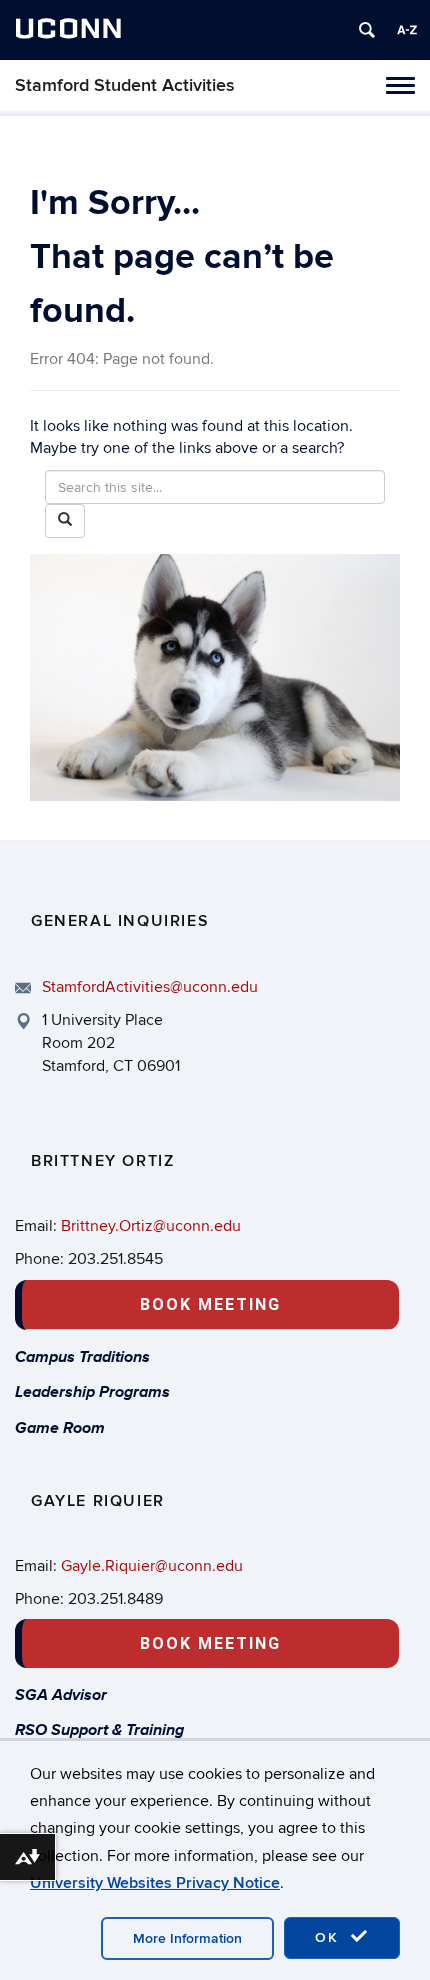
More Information (187, 1938)
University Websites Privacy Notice (155, 1883)
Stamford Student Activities (125, 85)
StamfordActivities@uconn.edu (150, 987)
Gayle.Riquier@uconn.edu (152, 1566)
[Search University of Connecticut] (367, 30)
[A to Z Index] (407, 30)
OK (330, 1937)
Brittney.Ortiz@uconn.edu (151, 1226)
